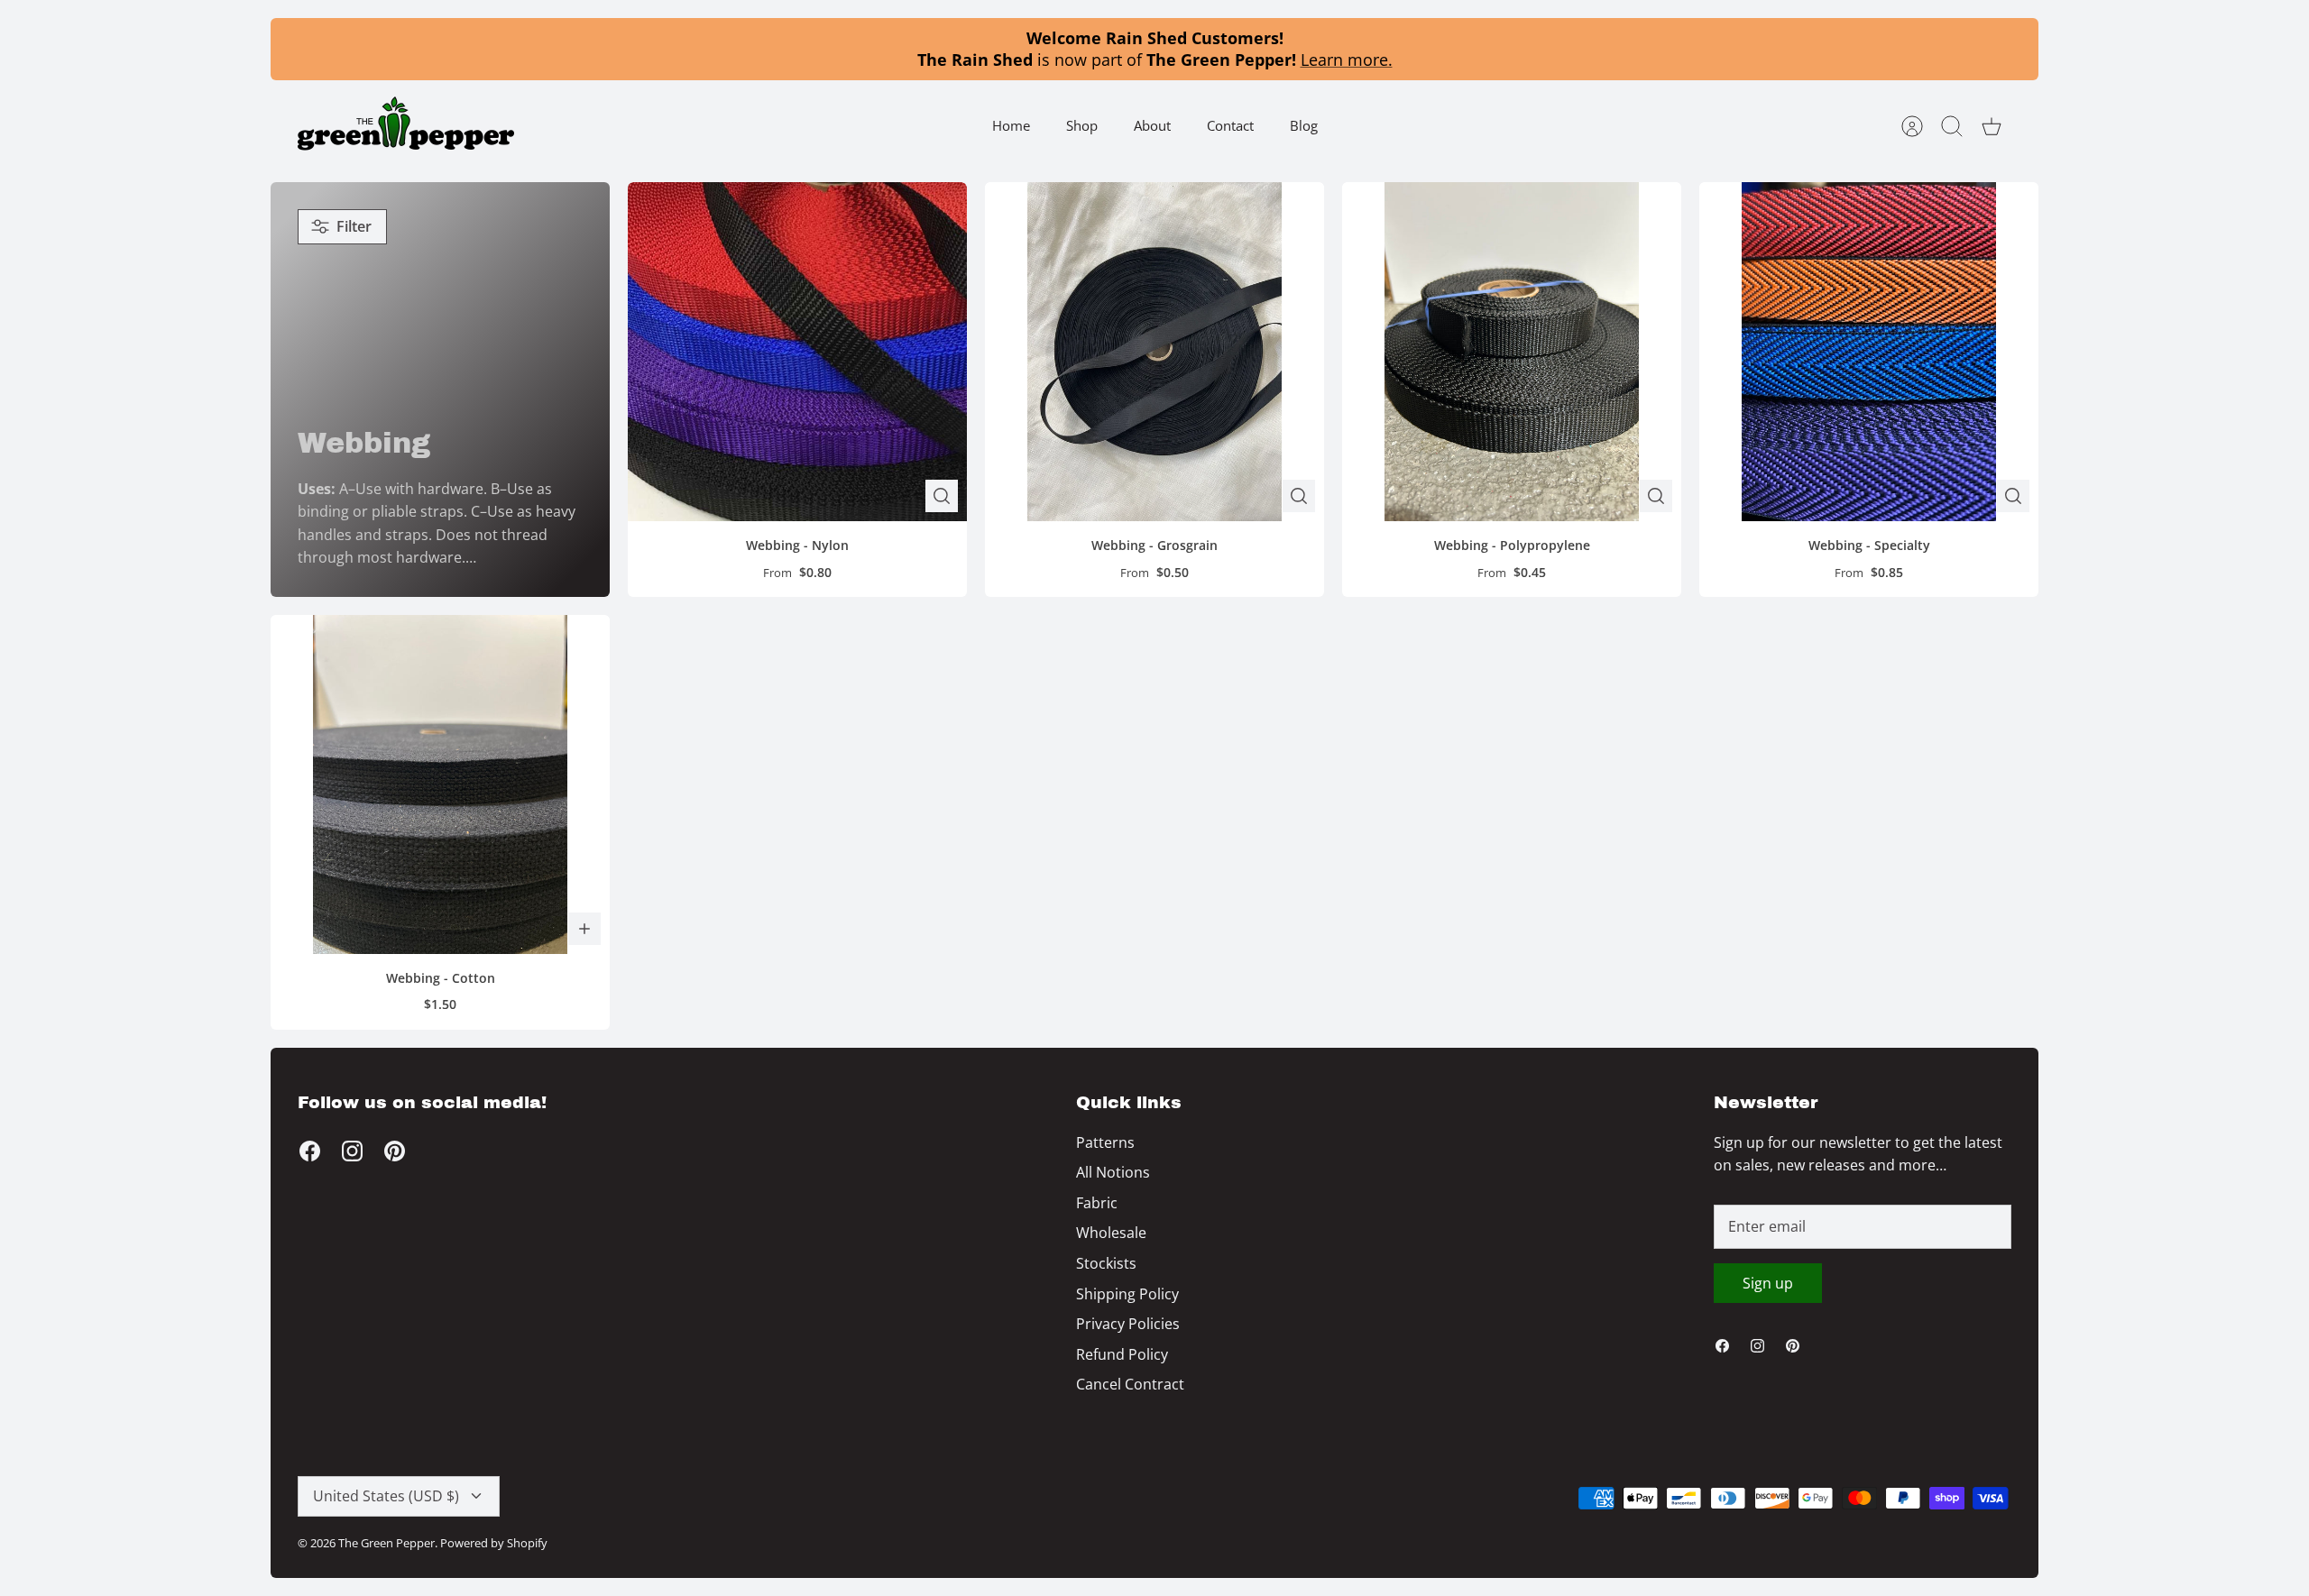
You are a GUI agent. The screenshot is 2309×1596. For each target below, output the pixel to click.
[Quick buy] (942, 496)
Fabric (1097, 1203)
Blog (1304, 125)
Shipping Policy (1127, 1294)
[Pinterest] (395, 1151)
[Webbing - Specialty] (1869, 352)
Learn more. (1347, 60)
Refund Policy (1122, 1354)
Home (1011, 125)
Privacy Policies (1128, 1324)
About (1152, 125)
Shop (1082, 125)
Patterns (1105, 1142)
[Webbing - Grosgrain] (1154, 352)
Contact (1230, 125)
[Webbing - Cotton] (440, 784)
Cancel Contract (1130, 1384)
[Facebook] (310, 1151)
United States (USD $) (386, 1496)
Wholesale (1111, 1233)
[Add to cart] (584, 929)
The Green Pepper (386, 1543)
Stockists (1106, 1263)
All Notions (1113, 1172)
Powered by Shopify (494, 1543)
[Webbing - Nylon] (797, 352)
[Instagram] (352, 1151)
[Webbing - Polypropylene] (1512, 352)
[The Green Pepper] (406, 126)
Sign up (1768, 1283)
